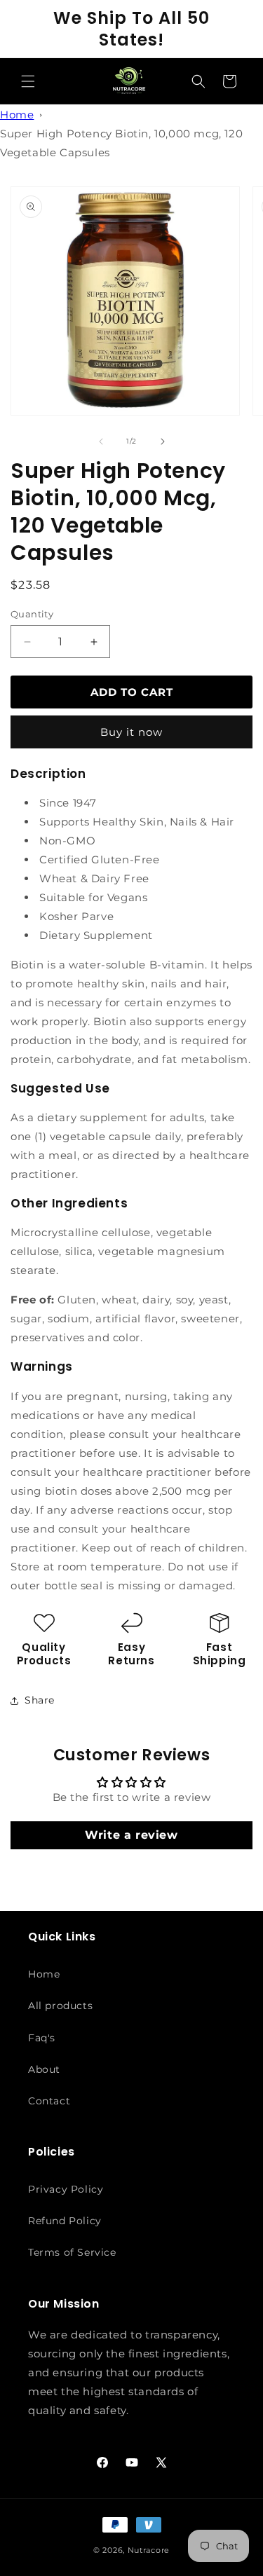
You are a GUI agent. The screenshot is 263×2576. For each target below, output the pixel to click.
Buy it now (131, 732)
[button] (28, 81)
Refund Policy (65, 2221)
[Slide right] (163, 441)
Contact (49, 2101)
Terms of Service (72, 2252)
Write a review (131, 1835)
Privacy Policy (66, 2189)
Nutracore (149, 2550)
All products (60, 2006)
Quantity (32, 614)
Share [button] (40, 1700)
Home (17, 115)
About (44, 2069)
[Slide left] (101, 441)
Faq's (42, 2038)
